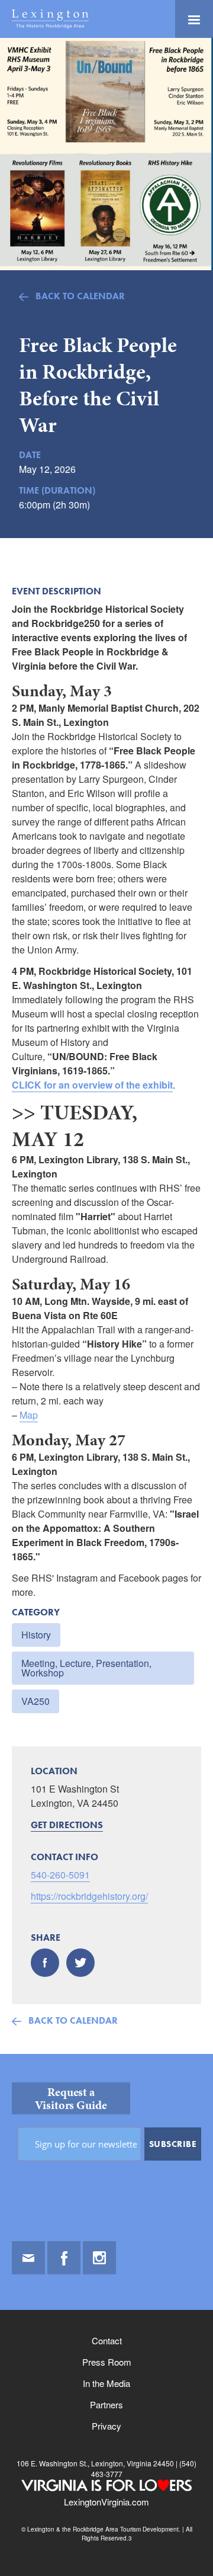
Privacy (106, 2426)
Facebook (64, 2258)
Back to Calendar (80, 296)
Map (29, 1415)
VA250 (35, 1701)
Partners (106, 2404)
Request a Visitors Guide (71, 2098)
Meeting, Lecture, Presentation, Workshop (86, 1668)
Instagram (99, 2258)
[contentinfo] (106, 2315)
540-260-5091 (60, 1875)
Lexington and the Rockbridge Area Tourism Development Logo (50, 19)
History (36, 1635)
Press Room (107, 2362)
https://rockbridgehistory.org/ (89, 1896)
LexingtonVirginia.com (106, 2502)
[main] (106, 1046)
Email (28, 2258)
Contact (107, 2340)
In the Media (106, 2383)
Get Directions (67, 1825)
